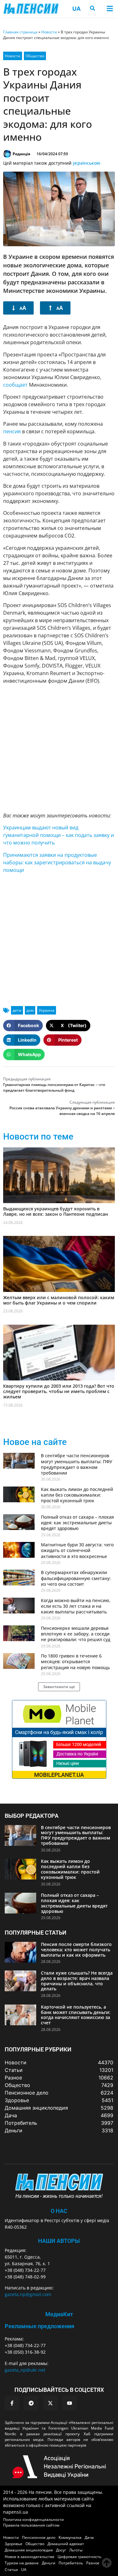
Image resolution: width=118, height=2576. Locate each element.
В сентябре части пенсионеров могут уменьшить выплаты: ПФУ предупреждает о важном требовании (77, 1464)
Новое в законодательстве (30, 2557)
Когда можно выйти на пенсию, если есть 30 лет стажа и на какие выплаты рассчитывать (76, 1606)
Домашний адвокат (66, 2544)
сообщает (15, 385)
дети (17, 1010)
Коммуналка (70, 2537)
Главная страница (20, 32)
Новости (49, 32)
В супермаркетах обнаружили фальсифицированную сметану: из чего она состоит (76, 1578)
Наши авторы (59, 2241)
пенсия (12, 431)
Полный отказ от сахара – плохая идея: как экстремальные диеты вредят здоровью (77, 1523)
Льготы (76, 2550)
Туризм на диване (22, 2563)
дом (30, 1010)
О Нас (59, 2211)
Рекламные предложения (39, 2326)
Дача (89, 2537)
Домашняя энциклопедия (29, 2550)
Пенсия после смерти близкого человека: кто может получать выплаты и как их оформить (76, 1950)
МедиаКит (59, 2314)
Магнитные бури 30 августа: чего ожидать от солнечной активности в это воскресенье (77, 1550)
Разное (93, 2563)
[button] (110, 9)
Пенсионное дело (39, 2537)
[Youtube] (70, 2403)
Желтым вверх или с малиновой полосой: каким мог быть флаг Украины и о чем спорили (59, 1300)
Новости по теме (38, 1137)
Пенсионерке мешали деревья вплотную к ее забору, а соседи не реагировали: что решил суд (76, 1634)
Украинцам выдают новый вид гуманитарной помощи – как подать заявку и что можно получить (59, 835)
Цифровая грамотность (79, 2557)
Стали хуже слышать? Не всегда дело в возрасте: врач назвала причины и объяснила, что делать (77, 1981)
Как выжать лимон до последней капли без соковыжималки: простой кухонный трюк (77, 1495)
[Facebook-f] (12, 2403)
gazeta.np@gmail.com (28, 2294)
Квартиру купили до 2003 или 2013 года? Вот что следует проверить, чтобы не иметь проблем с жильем (59, 1391)
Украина (47, 1010)
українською (87, 163)
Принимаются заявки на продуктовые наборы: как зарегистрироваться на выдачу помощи (57, 862)
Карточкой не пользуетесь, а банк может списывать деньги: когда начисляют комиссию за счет (76, 2015)
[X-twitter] (50, 2403)
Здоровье (14, 2544)
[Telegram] (31, 2403)
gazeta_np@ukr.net (25, 2370)
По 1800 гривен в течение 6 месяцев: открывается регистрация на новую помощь (75, 1661)
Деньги (49, 2563)
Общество (35, 56)
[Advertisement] (59, 748)
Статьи (11, 2570)
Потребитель (71, 2563)
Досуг (61, 2550)
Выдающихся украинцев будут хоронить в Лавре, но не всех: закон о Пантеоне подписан (56, 1211)
